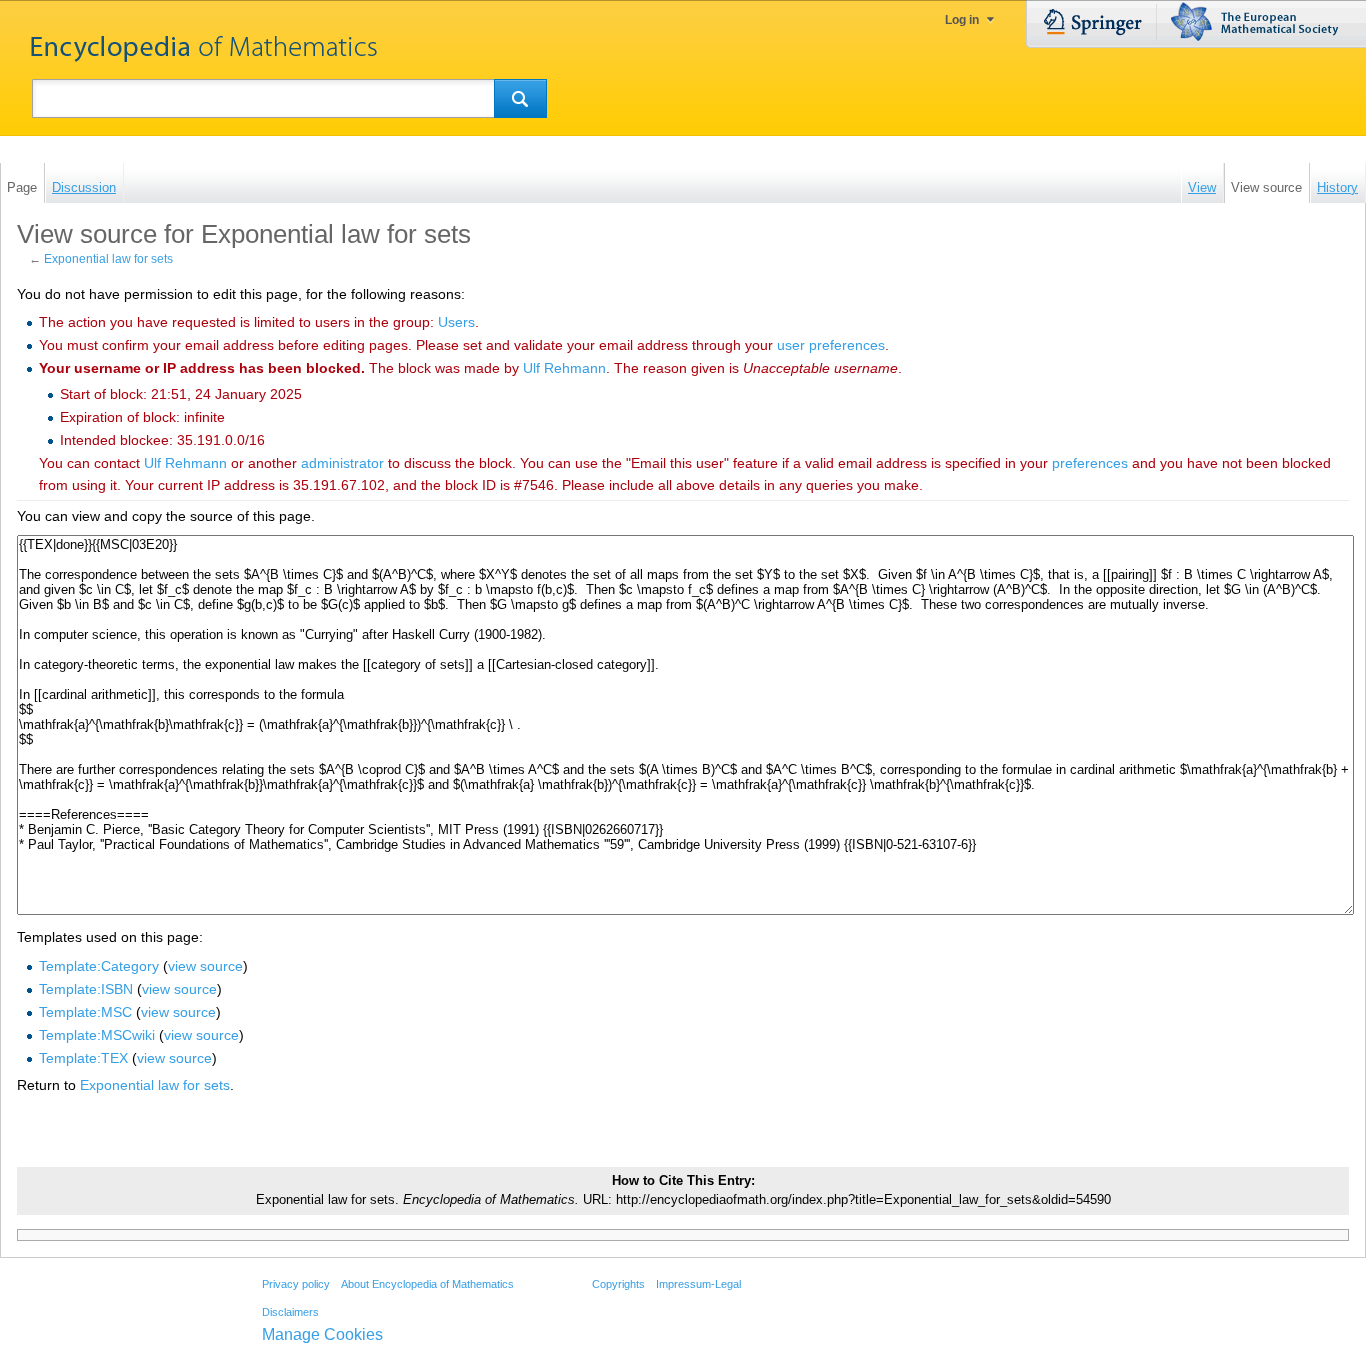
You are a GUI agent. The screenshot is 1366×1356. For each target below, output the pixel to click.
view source (205, 966)
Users (456, 322)
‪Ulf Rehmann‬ (564, 368)
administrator (342, 463)
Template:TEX (83, 1058)
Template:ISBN (86, 989)
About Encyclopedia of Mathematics (427, 1284)
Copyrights (618, 1284)
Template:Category (99, 966)
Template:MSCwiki (97, 1035)
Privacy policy (296, 1284)
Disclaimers (290, 1312)
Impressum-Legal (698, 1284)
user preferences (831, 345)
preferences (1090, 463)
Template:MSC (85, 1012)
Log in (962, 20)
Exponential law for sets (108, 259)
